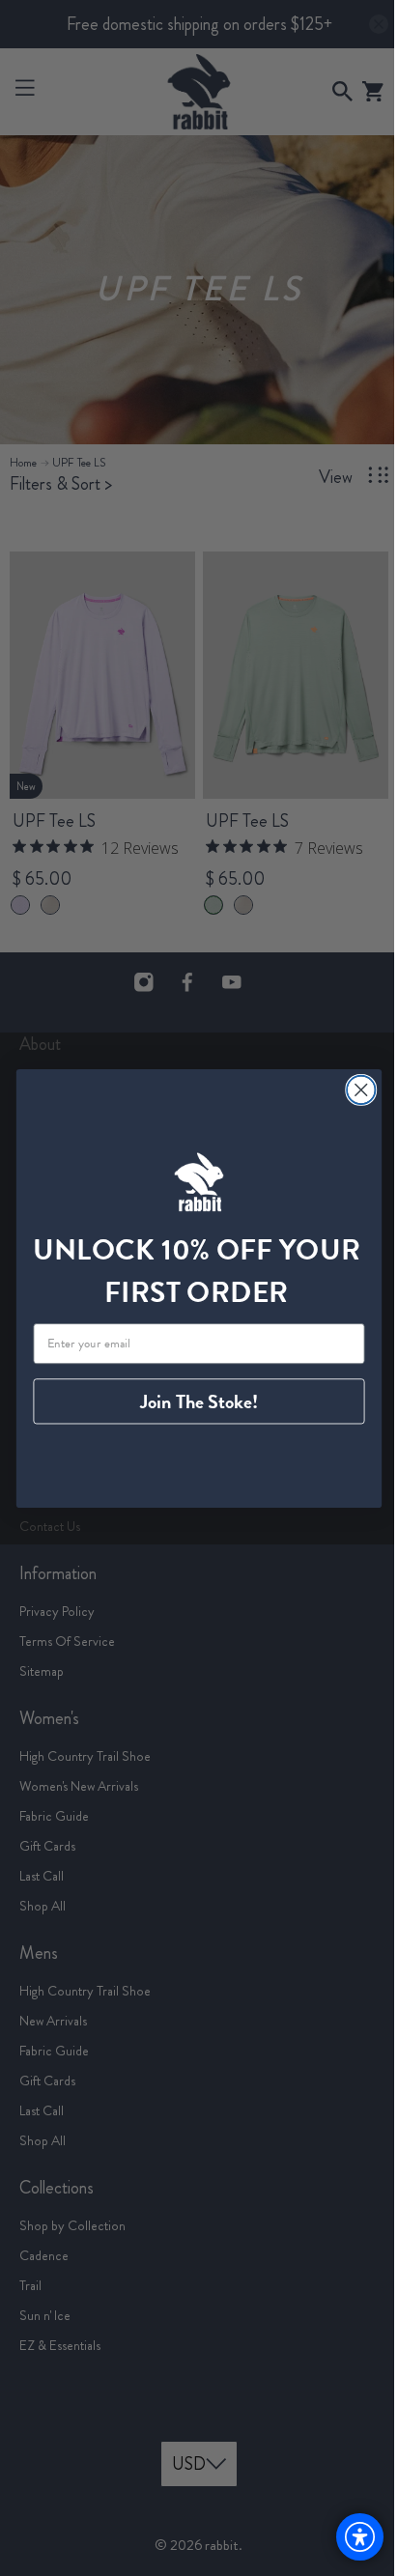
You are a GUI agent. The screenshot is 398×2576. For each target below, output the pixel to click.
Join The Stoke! (192, 1401)
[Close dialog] (354, 1089)
